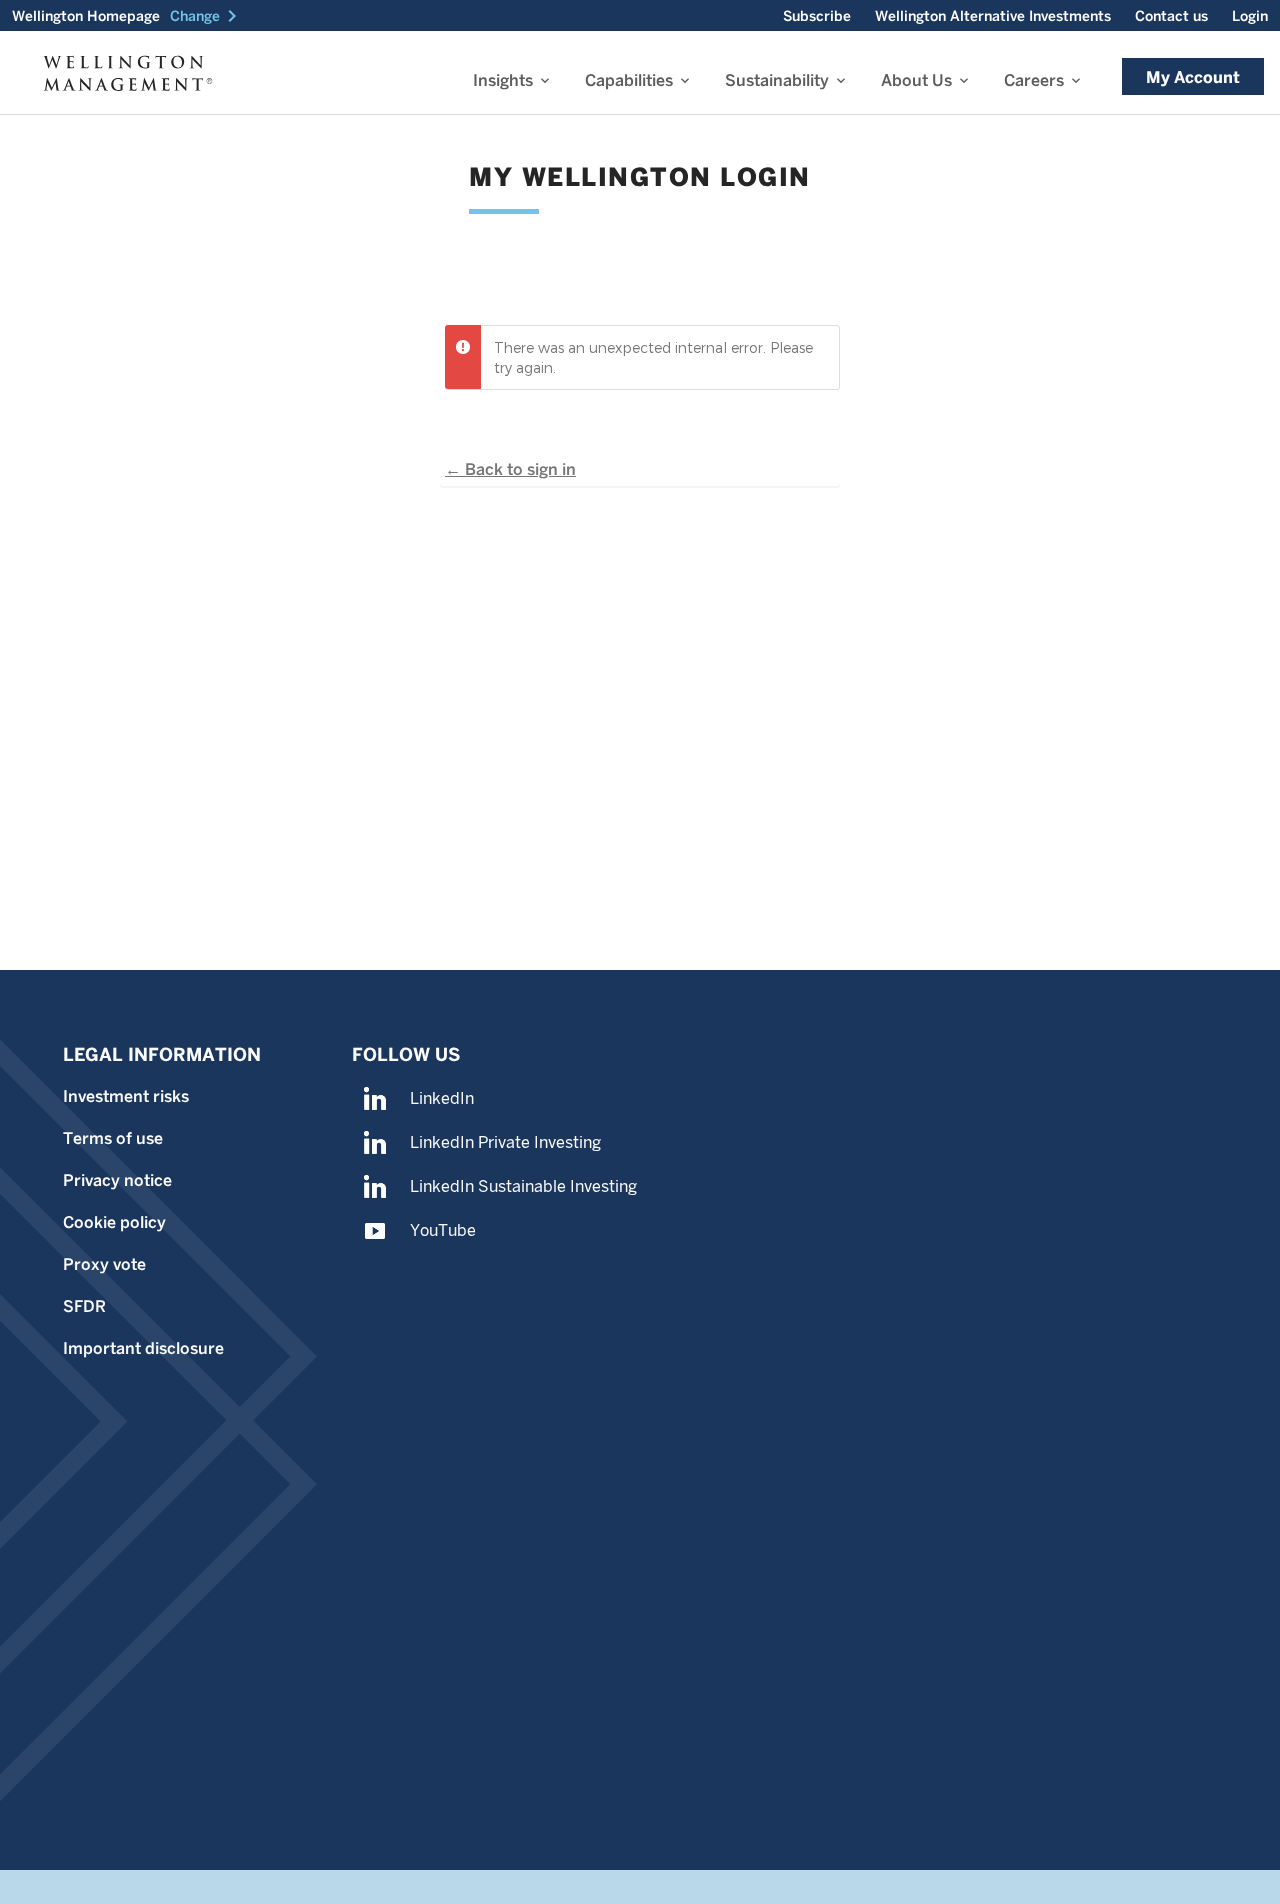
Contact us (1171, 16)
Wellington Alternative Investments (993, 16)
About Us (916, 80)
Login (1250, 16)
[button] (207, 16)
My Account (1193, 77)
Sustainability (777, 80)
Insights (503, 80)
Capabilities (629, 80)
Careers (1034, 80)
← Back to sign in (510, 469)
